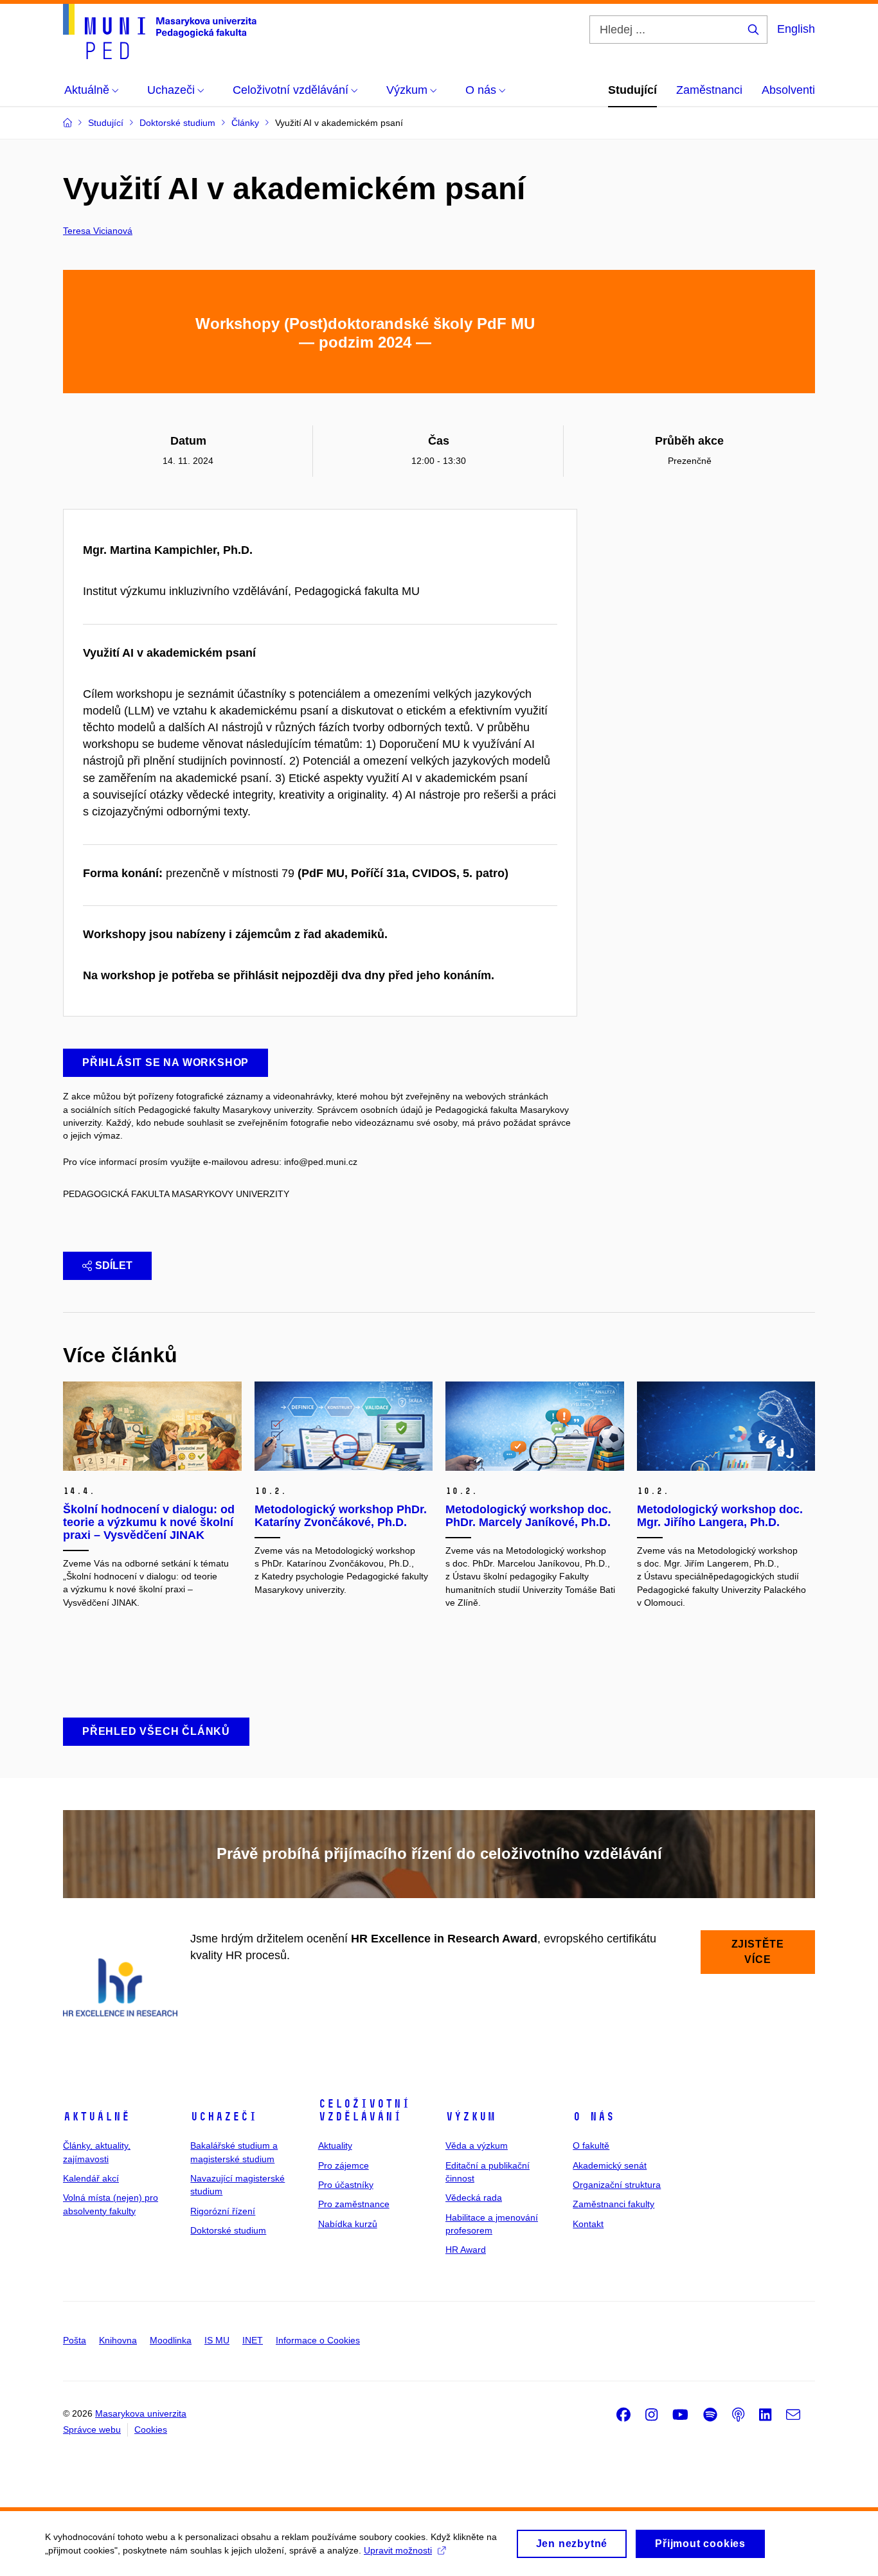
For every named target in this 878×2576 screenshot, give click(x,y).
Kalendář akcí (91, 2178)
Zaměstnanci (709, 90)
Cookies (151, 2429)
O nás (594, 2117)
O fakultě (591, 2145)
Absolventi (788, 90)
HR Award (466, 2250)
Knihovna (118, 2340)
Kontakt (588, 2224)
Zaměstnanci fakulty (614, 2204)
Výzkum (470, 2117)
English (796, 29)
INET (253, 2340)
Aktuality (335, 2145)
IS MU (217, 2340)
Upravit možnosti (398, 2550)
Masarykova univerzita (141, 2413)
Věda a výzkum (477, 2145)
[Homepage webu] (160, 31)
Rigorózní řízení (223, 2211)
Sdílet (114, 1266)
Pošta (75, 2340)
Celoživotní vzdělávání (364, 2110)
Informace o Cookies (318, 2340)
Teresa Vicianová (98, 231)
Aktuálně (96, 2117)
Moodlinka (171, 2340)
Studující (632, 90)
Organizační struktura (617, 2185)
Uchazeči (224, 2117)
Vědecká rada (474, 2198)
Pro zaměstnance (354, 2204)
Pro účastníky (346, 2185)
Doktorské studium (228, 2230)
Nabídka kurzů (348, 2224)
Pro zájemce (344, 2165)
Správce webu (92, 2429)
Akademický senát (610, 2165)
